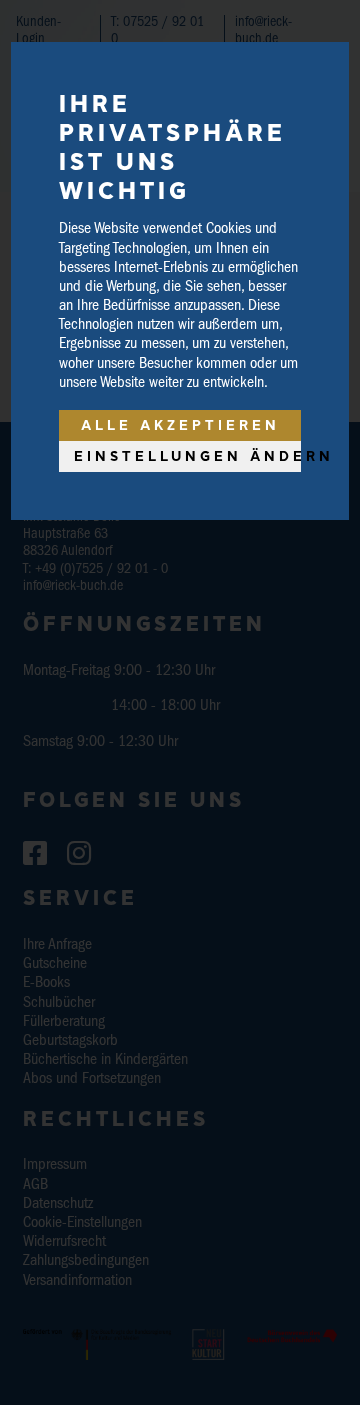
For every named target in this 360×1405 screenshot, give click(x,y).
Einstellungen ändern (187, 456)
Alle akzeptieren (180, 425)
